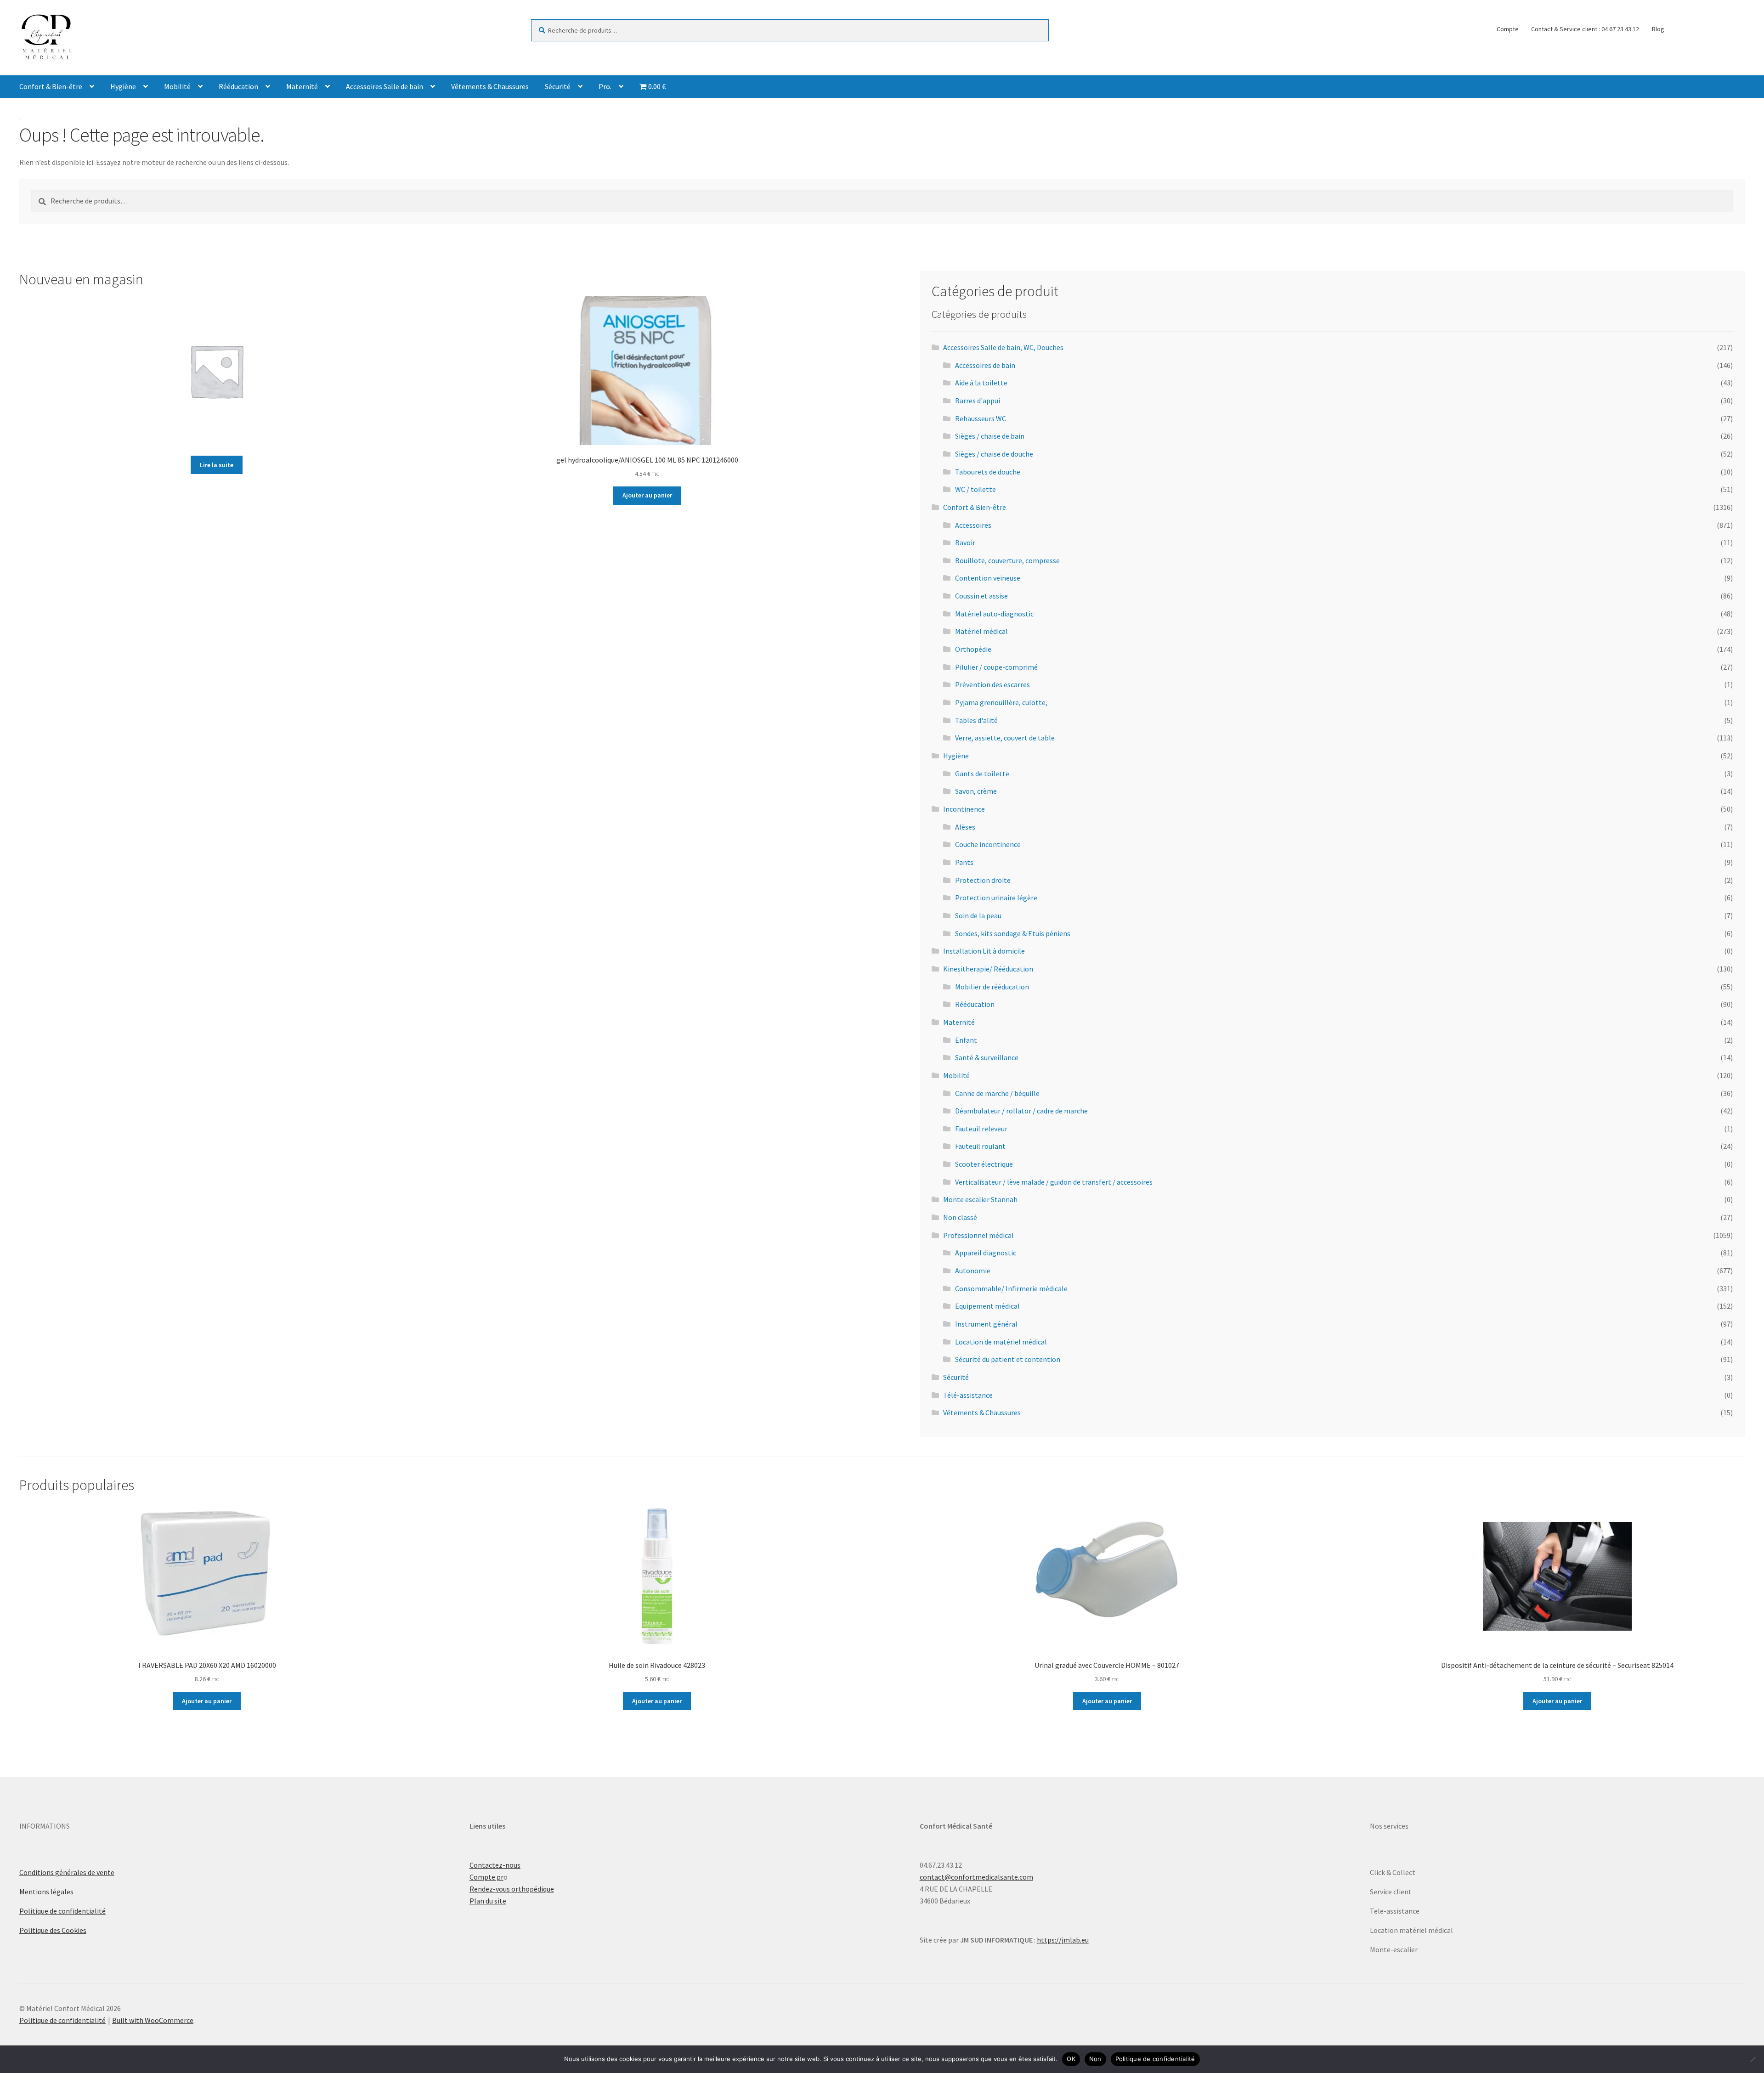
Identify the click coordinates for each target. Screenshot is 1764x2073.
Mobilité (177, 86)
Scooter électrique (984, 1164)
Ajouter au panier (647, 495)
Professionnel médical (978, 1235)
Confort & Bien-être (51, 86)
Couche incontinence (988, 844)
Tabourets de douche (988, 472)
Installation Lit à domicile (984, 951)
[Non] (1753, 2059)
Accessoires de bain (985, 365)
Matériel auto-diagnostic (994, 614)
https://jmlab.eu (1063, 1940)
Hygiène (123, 86)
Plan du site (488, 1901)
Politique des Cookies (53, 1930)
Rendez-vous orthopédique (512, 1889)
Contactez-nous (495, 1865)
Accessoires (973, 525)
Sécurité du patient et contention (1008, 1359)
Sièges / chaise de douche (994, 454)
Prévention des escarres (992, 684)
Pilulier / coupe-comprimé (996, 667)
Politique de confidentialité (62, 1911)
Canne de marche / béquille (997, 1093)
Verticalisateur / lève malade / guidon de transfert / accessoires (1054, 1182)
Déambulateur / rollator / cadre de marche (1021, 1111)
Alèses (965, 827)
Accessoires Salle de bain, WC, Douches (1003, 347)
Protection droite (983, 880)
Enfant (966, 1040)
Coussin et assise (981, 596)
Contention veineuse (988, 578)
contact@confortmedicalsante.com (976, 1877)
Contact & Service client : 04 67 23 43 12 (1585, 29)
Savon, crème (976, 791)
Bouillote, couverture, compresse (1007, 560)
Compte (1508, 29)
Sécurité (558, 86)
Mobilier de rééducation (992, 987)
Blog (1658, 29)
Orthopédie (973, 649)
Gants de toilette (982, 774)
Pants (964, 862)
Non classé (960, 1217)
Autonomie (973, 1271)
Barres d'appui (978, 401)
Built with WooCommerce (153, 2020)
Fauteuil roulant (980, 1146)
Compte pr (486, 1877)
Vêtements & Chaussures (490, 86)
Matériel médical (981, 631)
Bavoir (965, 542)
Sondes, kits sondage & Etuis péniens (1013, 933)
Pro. (605, 86)
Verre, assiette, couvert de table (1005, 738)
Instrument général (986, 1324)
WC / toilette (975, 489)
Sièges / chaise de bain (990, 436)
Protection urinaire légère (996, 898)
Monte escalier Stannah (980, 1199)
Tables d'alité (976, 720)
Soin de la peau (978, 915)
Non (1095, 2059)
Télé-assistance (968, 1395)
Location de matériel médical (1001, 1342)
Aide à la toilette (981, 383)
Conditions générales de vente (67, 1872)
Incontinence (964, 809)
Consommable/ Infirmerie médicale (1011, 1288)
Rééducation (238, 86)
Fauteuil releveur (981, 1129)
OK (1071, 2059)
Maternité (302, 86)
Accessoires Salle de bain (384, 86)
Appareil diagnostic (986, 1253)
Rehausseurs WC (981, 418)
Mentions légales (46, 1892)
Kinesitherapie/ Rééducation (988, 969)
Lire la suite (217, 465)
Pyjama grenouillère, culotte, (1001, 702)
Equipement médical (987, 1306)
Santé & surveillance (987, 1057)
